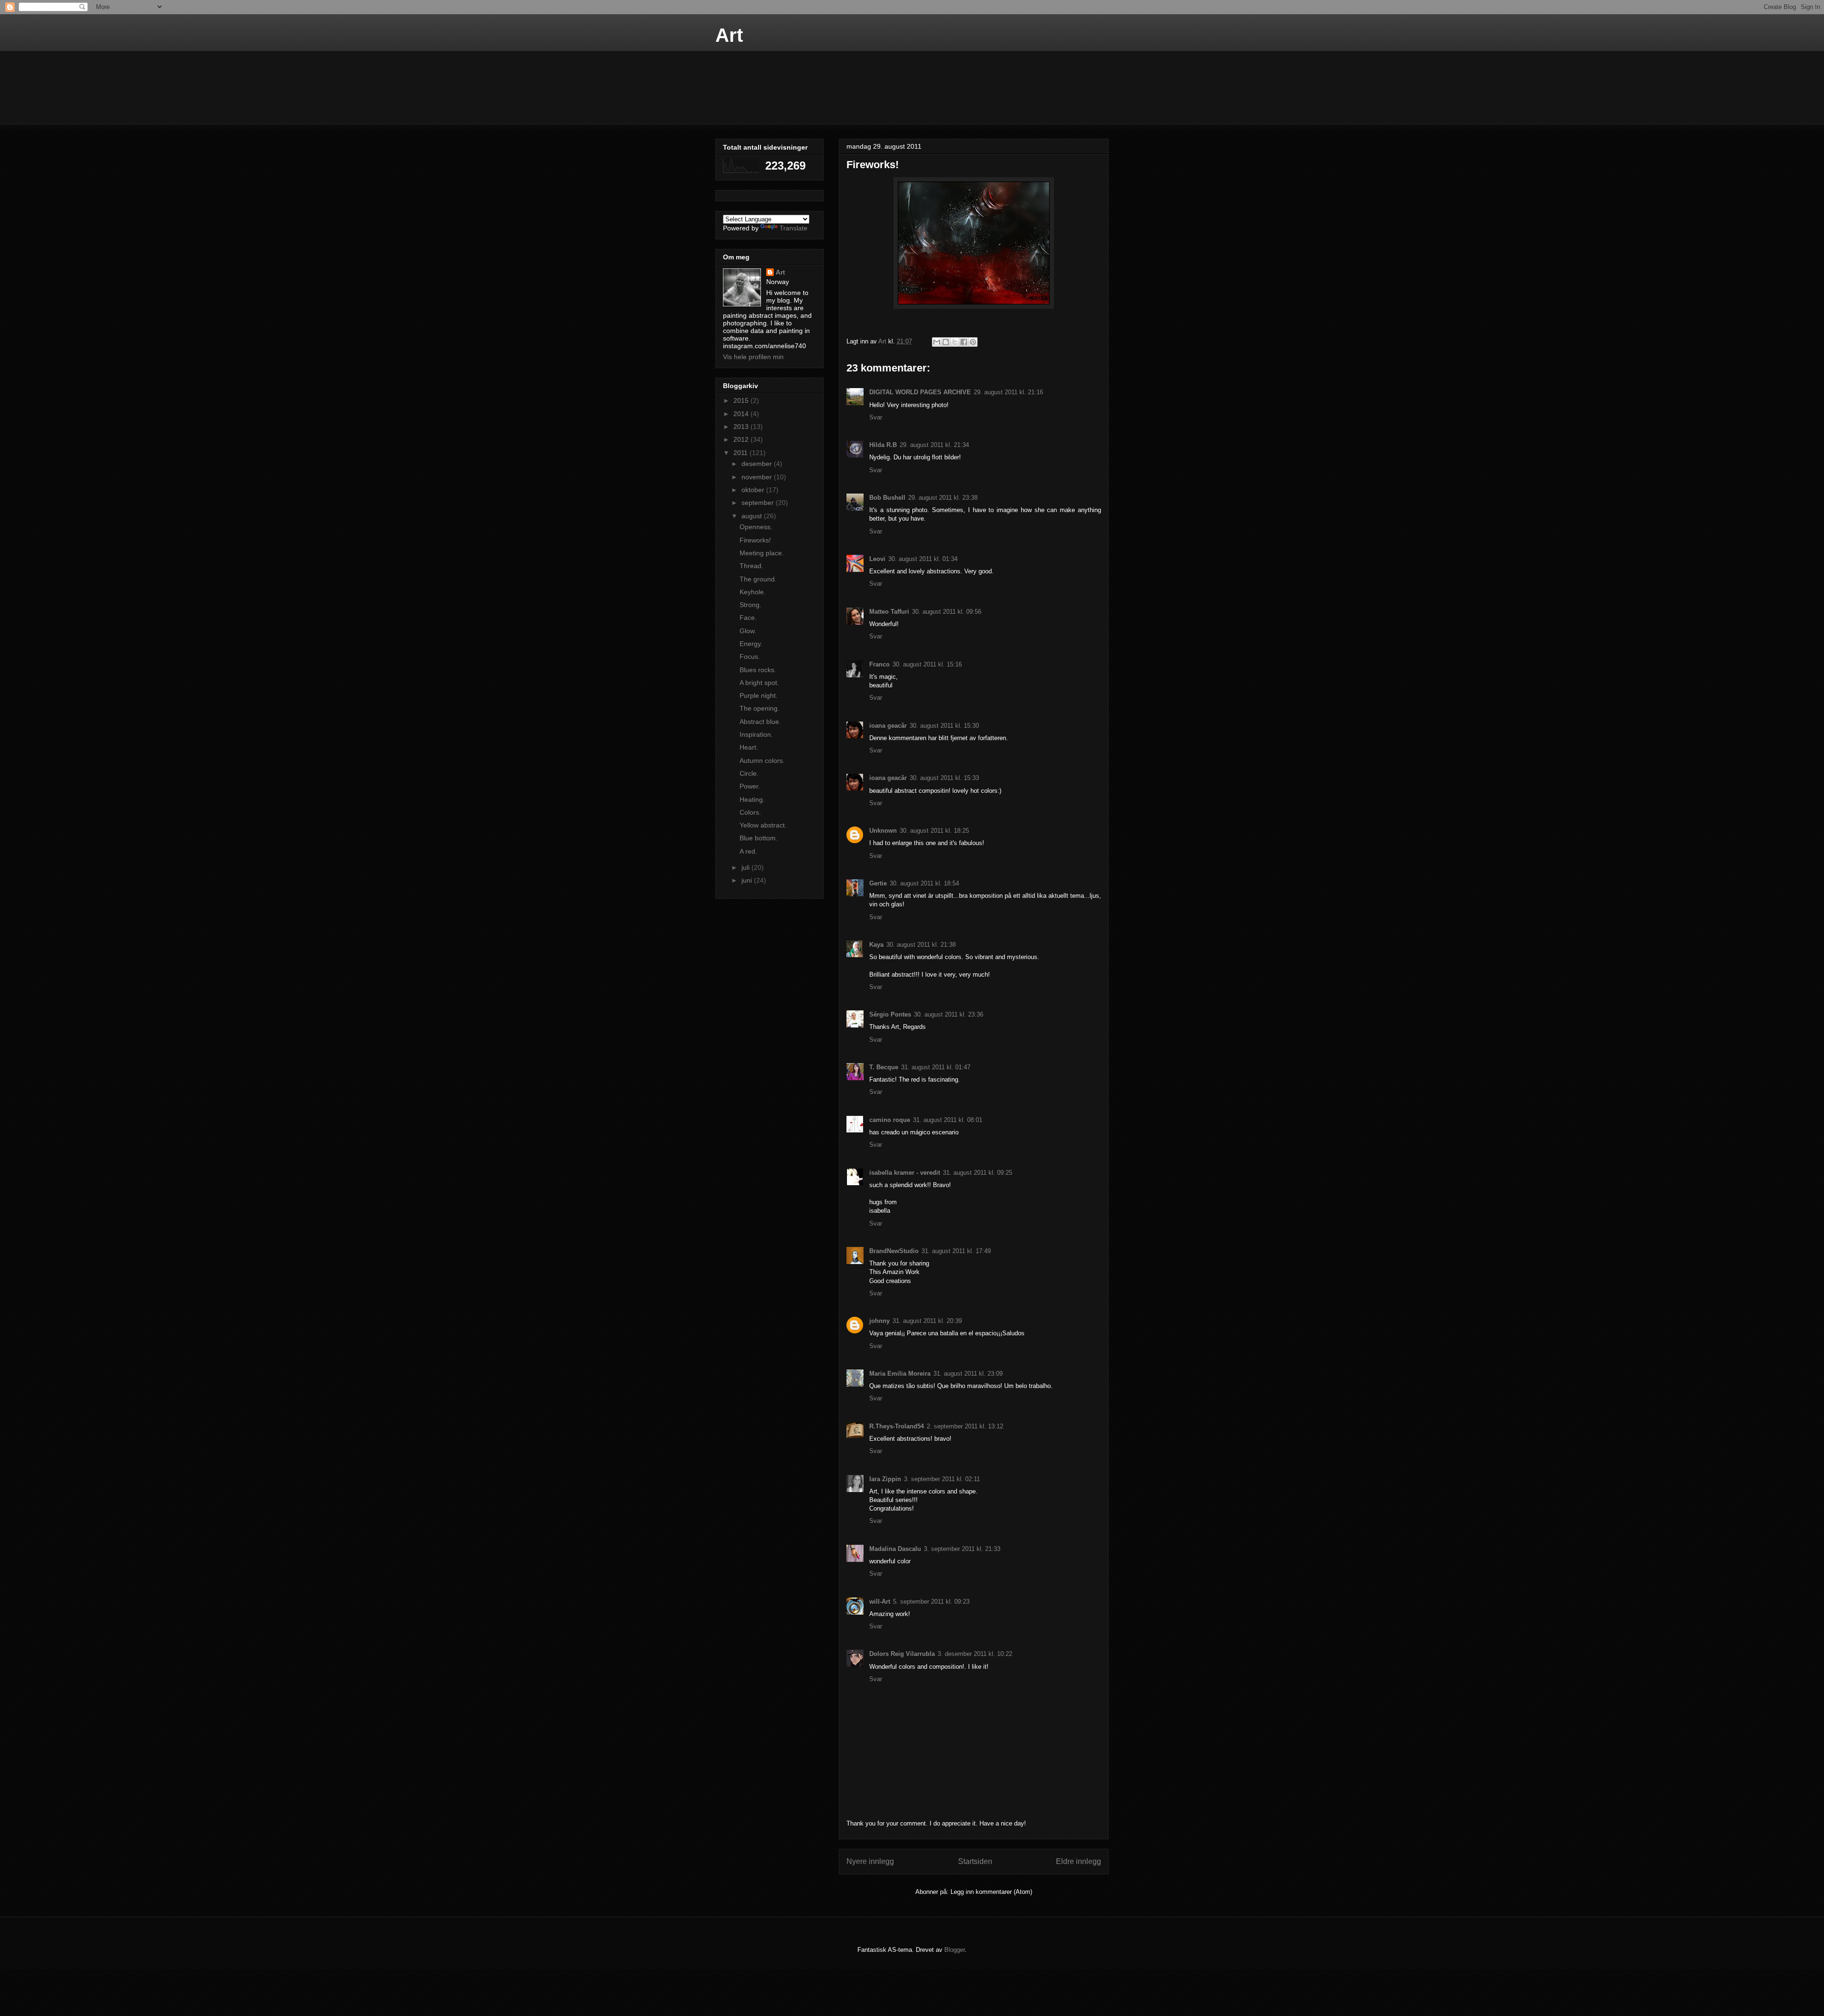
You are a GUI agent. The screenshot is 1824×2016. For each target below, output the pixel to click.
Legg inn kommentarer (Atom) (991, 1892)
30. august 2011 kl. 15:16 (927, 664)
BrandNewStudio (894, 1251)
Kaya (876, 945)
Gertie (878, 883)
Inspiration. (756, 734)
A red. (748, 851)
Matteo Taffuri (889, 612)
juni (748, 880)
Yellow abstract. (763, 825)
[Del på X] (955, 342)
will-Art (880, 1602)
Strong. (750, 605)
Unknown (883, 831)
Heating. (752, 799)
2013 (742, 427)
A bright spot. (759, 683)
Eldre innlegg (1078, 1861)
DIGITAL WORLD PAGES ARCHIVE (920, 392)
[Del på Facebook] (964, 342)
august (753, 516)
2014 (742, 414)
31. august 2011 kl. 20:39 (927, 1321)
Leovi (877, 559)
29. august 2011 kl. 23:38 (943, 498)
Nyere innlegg (870, 1861)
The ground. (758, 579)
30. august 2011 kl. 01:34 (923, 559)
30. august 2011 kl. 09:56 (947, 612)
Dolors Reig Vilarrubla (902, 1654)
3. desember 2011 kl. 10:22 (975, 1654)
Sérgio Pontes (890, 1014)
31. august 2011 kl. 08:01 (948, 1120)
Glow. (748, 631)
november (758, 477)
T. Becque (884, 1067)
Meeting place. (762, 553)
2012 (742, 439)
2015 (742, 400)
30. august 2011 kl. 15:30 (944, 726)
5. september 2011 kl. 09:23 (931, 1602)
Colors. (750, 812)
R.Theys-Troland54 (897, 1426)
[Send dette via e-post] (937, 342)
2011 (741, 453)
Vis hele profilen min (753, 357)
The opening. (760, 708)
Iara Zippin (885, 1479)
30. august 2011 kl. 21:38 (921, 945)
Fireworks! (755, 540)
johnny (879, 1321)
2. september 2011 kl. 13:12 (965, 1426)
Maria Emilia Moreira (900, 1374)
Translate (793, 228)
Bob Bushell (887, 498)
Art (729, 35)
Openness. (756, 527)
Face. (748, 618)
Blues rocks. (758, 670)
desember (758, 464)
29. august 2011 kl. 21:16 (1008, 392)
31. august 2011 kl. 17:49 (956, 1251)
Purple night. (759, 695)
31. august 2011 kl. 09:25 (978, 1173)
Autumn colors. (762, 761)
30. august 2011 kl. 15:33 (944, 778)
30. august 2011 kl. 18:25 (934, 831)
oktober (754, 490)
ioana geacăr (888, 726)
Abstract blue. (760, 722)
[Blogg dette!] (946, 342)
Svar (876, 417)
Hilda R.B (883, 445)
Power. (750, 786)
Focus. (750, 656)
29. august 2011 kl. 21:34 (934, 445)
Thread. (751, 566)
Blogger (955, 1950)
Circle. (749, 773)
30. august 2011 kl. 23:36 (949, 1014)
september (759, 503)
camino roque (890, 1120)
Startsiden (975, 1861)
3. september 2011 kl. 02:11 (942, 1479)
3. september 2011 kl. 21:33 (962, 1549)
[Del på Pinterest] (973, 342)
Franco (879, 664)
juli (746, 867)
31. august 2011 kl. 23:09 (968, 1374)
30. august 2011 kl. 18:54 (924, 883)
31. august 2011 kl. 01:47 (936, 1067)
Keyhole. (753, 592)
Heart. (749, 747)
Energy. (751, 644)
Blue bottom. (759, 838)
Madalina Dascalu (895, 1549)
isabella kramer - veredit (905, 1173)
